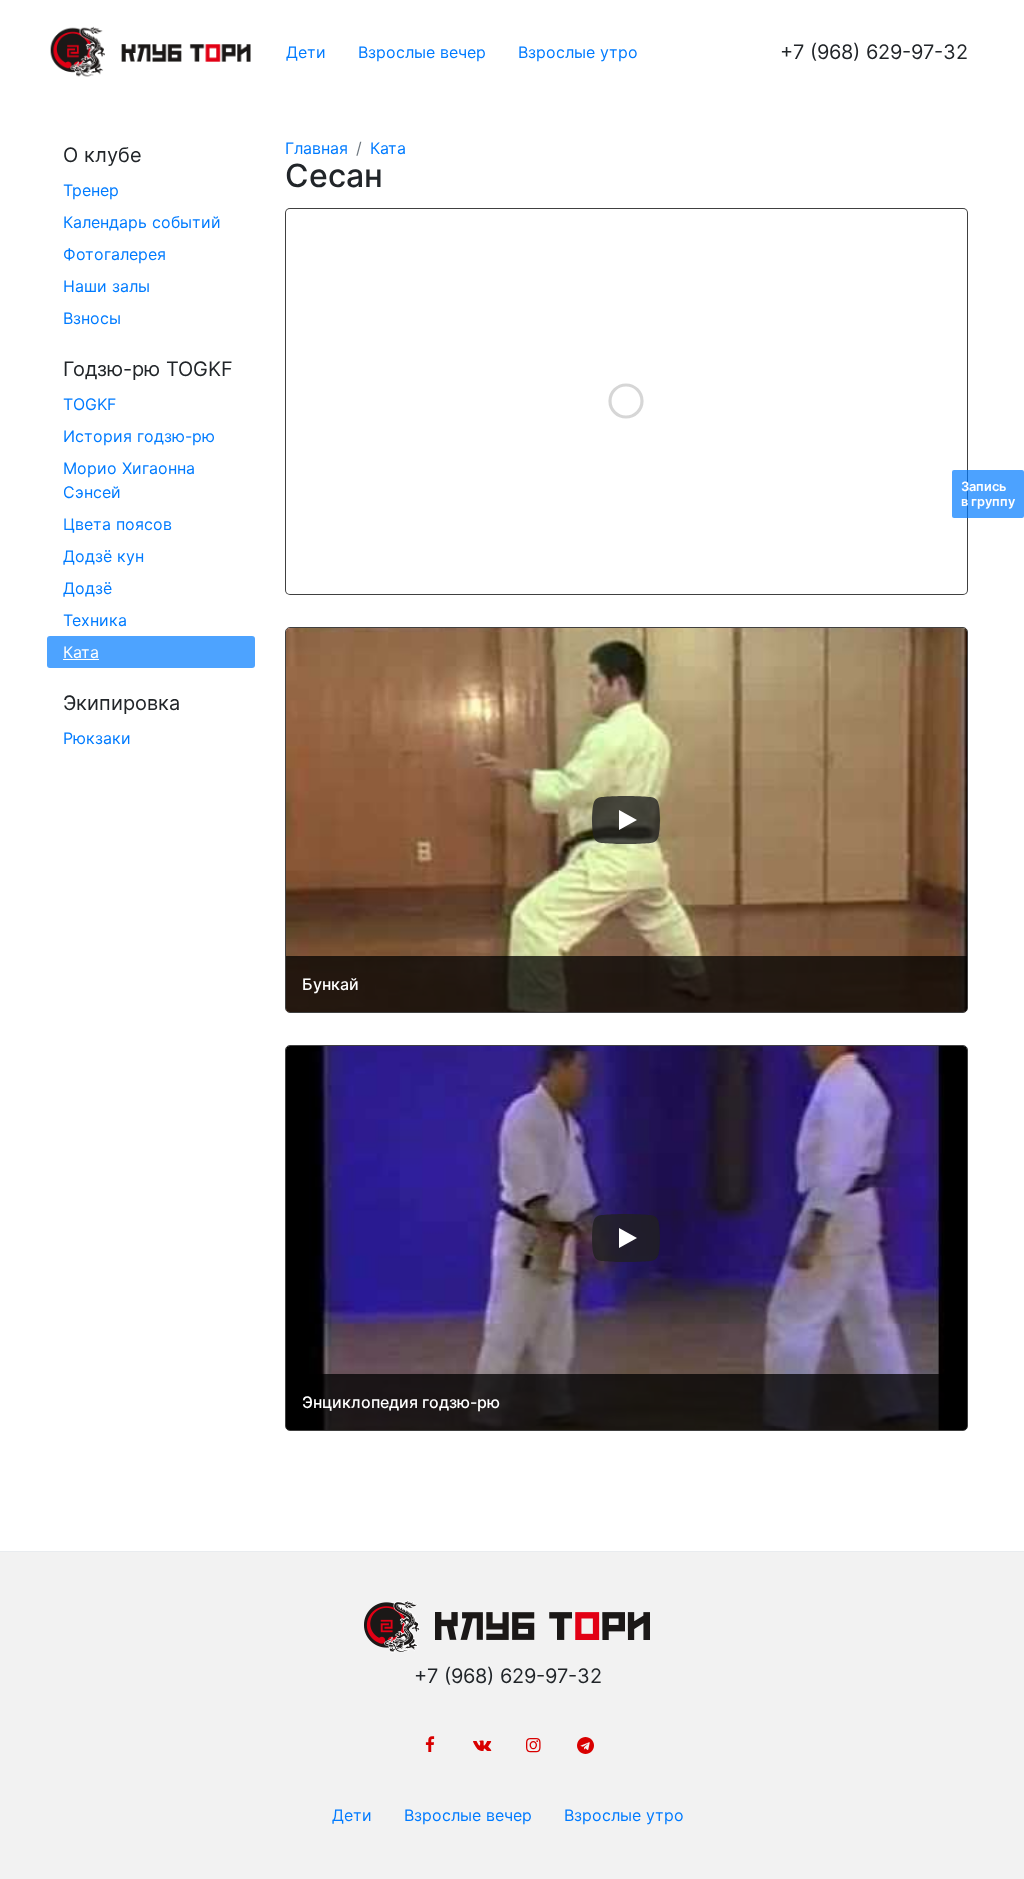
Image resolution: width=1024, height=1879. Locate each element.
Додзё (87, 588)
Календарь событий (142, 222)
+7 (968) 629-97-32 (874, 52)
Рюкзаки (97, 738)
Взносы (92, 318)
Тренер (91, 190)
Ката (81, 652)
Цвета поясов (117, 524)
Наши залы (106, 286)
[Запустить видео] (626, 820)
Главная (316, 148)
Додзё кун (103, 556)
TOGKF (89, 404)
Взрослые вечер (422, 52)
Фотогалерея (114, 254)
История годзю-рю (139, 436)
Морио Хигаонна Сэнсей (129, 480)
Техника (95, 620)
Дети (306, 52)
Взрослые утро (578, 52)
